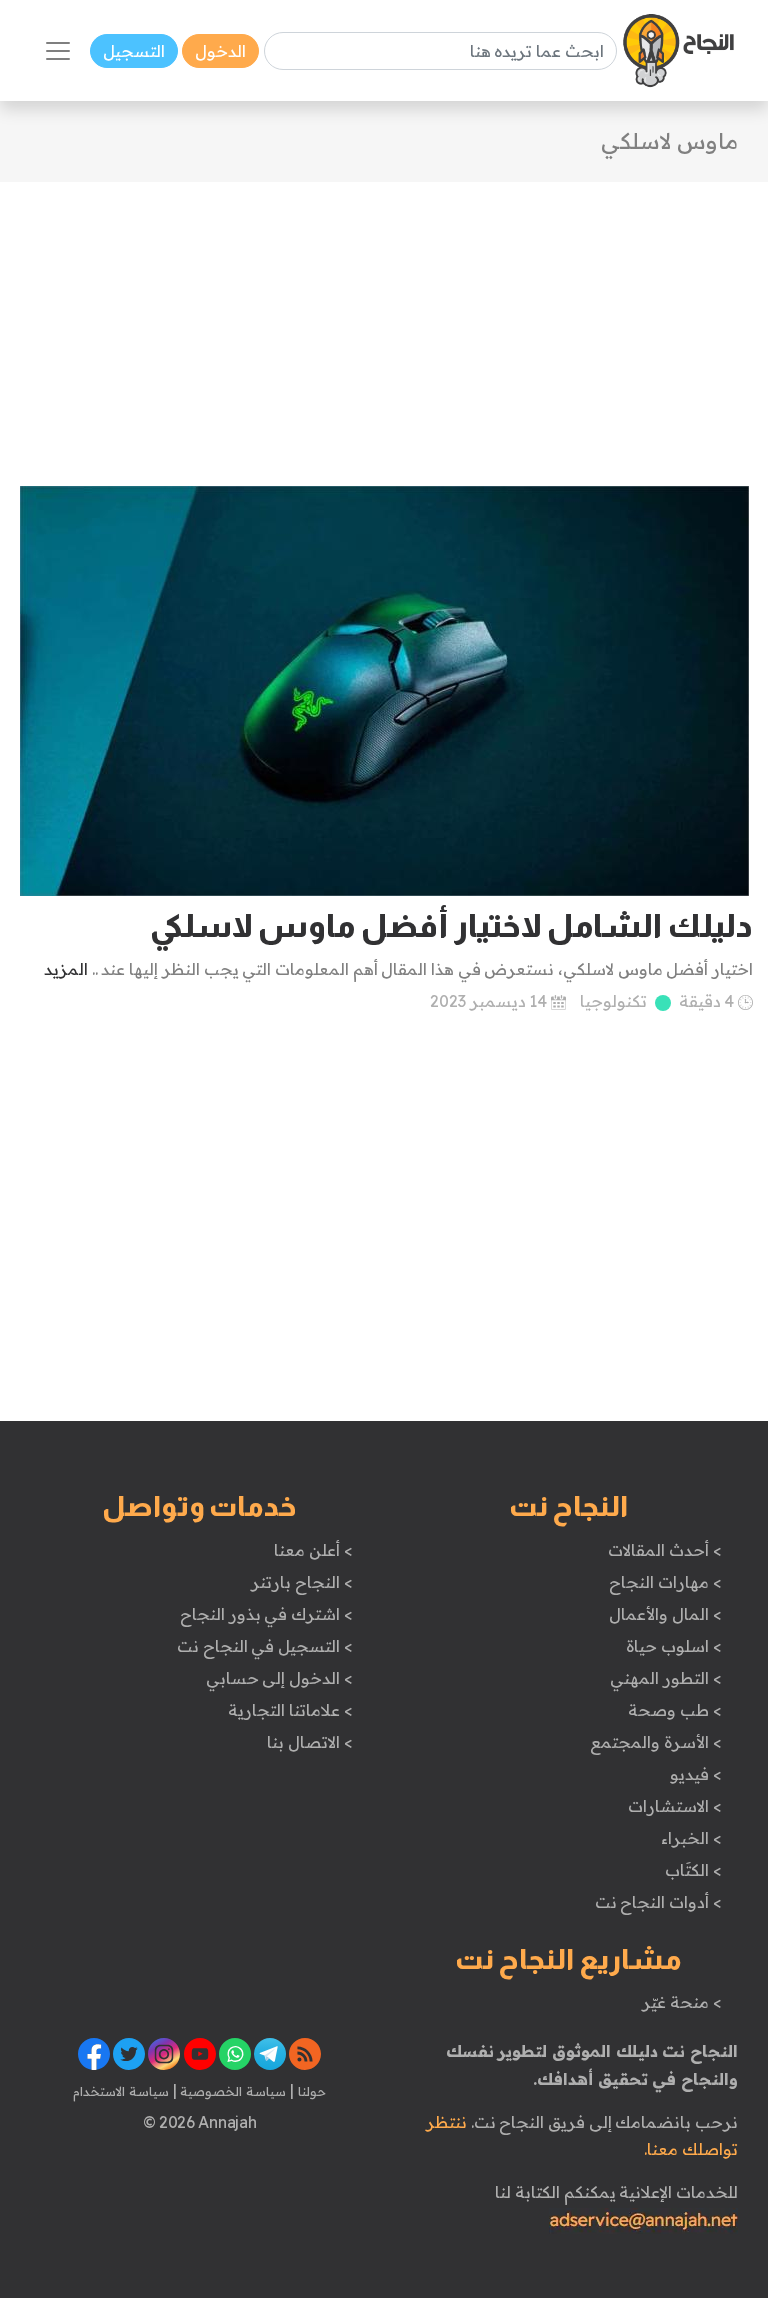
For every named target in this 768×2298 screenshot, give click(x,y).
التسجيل (134, 51)
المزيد (66, 969)
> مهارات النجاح (665, 1582)
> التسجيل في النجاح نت (265, 1646)
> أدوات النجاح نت (658, 1902)
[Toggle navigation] (58, 51)
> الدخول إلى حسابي (279, 1678)
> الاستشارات (675, 1806)
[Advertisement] (384, 322)
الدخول (220, 51)
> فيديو (696, 1774)
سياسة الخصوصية (231, 2091)
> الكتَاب (693, 1870)
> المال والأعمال (665, 1614)
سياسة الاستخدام (121, 2091)
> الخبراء (691, 1838)
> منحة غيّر (681, 2002)
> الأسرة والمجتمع (655, 1742)
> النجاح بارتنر (301, 1582)
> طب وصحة (674, 1710)
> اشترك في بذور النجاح (266, 1614)
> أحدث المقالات (664, 1550)
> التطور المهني (665, 1678)
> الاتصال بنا (309, 1742)
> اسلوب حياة (673, 1646)
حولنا (310, 2091)
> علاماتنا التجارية (290, 1710)
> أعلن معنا (313, 1550)
